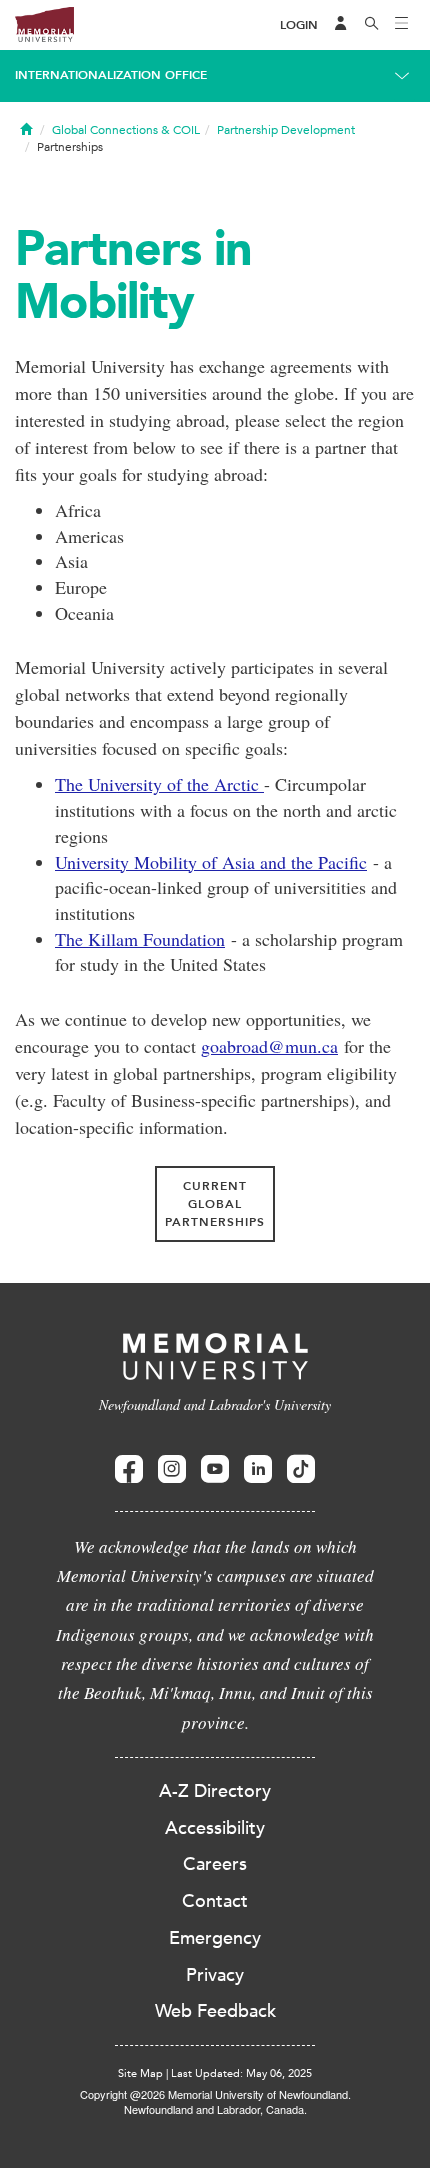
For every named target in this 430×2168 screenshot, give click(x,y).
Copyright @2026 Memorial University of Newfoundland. (215, 2094)
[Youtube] (215, 1469)
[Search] (372, 25)
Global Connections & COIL (126, 130)
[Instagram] (172, 1469)
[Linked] (258, 1469)
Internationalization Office (111, 75)
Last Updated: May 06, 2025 (241, 2073)
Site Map (140, 2073)
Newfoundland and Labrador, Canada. (215, 2109)
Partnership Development (286, 130)
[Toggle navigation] (402, 25)
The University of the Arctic (159, 784)
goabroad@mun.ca (269, 1046)
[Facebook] (129, 1469)
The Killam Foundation (140, 939)
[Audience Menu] (341, 25)
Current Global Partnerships (215, 1204)
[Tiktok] (301, 1469)
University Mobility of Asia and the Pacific (211, 862)
